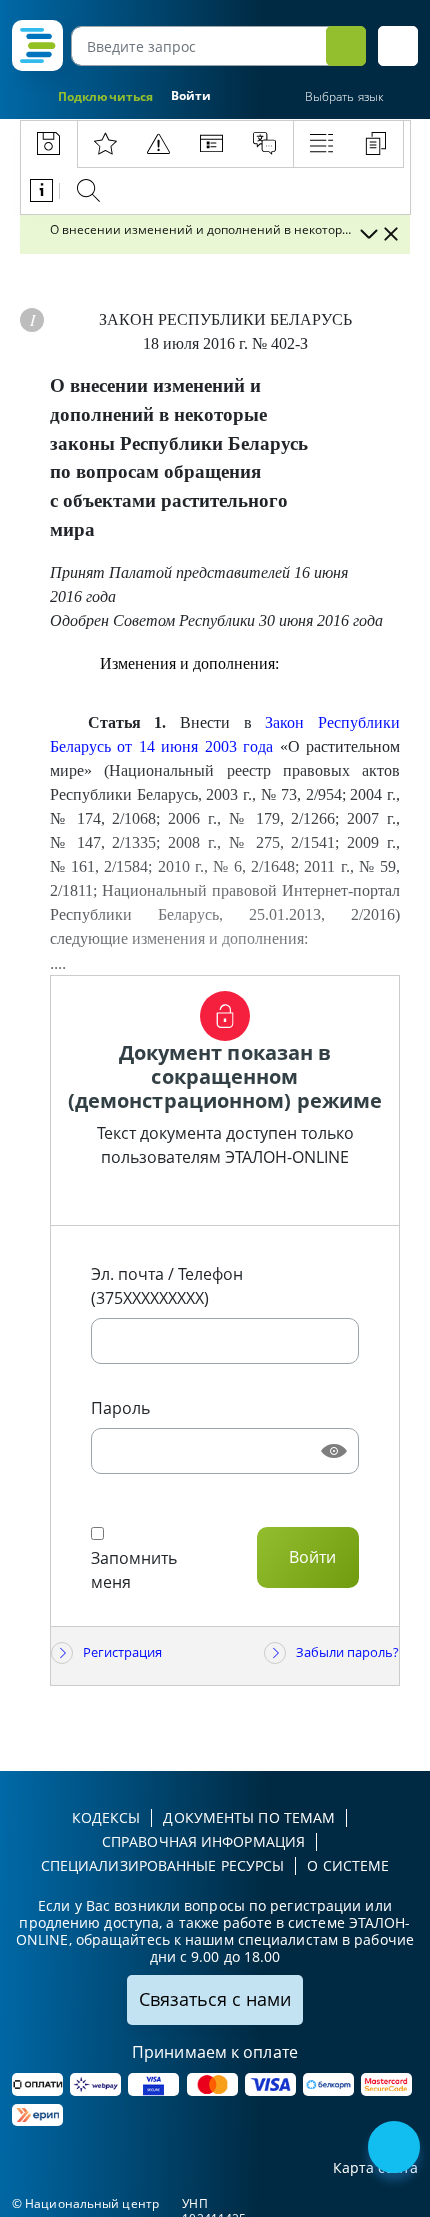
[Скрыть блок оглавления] (391, 234)
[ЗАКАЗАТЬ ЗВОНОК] (396, 2149)
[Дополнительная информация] (32, 320)
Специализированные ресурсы (163, 1865)
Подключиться (105, 96)
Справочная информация (203, 1841)
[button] (398, 46)
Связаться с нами (215, 1999)
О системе (348, 1865)
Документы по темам (249, 1817)
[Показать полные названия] (368, 234)
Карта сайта (375, 2168)
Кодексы (106, 1817)
